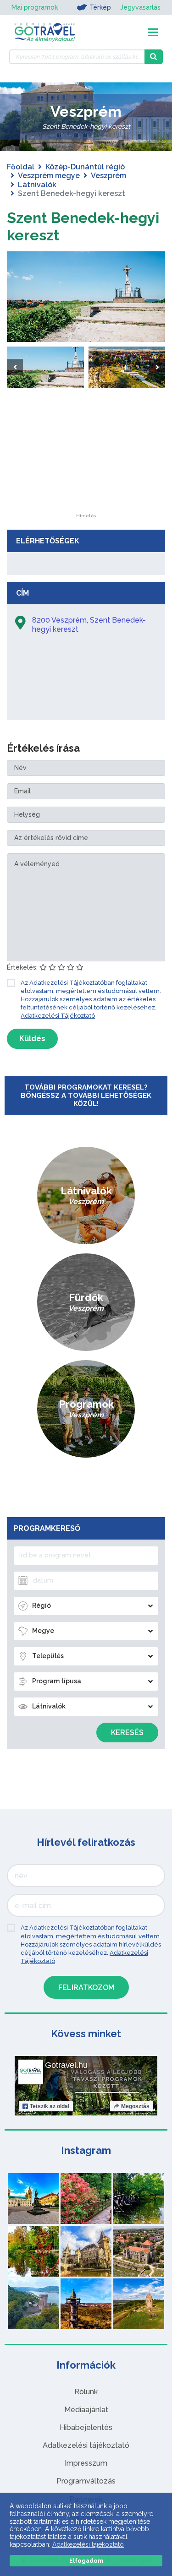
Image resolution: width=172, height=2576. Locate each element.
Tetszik (50, 2106)
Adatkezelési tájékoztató (86, 2445)
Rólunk (86, 2392)
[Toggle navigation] (153, 32)
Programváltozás (86, 2481)
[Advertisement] (86, 456)
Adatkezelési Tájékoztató (58, 1016)
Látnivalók (37, 185)
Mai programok (35, 7)
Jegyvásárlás (140, 7)
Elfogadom (86, 2561)
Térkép (100, 7)
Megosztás (135, 2106)
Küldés (32, 1039)
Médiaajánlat (86, 2410)
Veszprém (108, 176)
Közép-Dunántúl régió (85, 167)
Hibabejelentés (86, 2427)
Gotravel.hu (66, 2065)
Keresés (127, 1733)
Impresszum (86, 2463)
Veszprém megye (49, 176)
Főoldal (21, 167)
